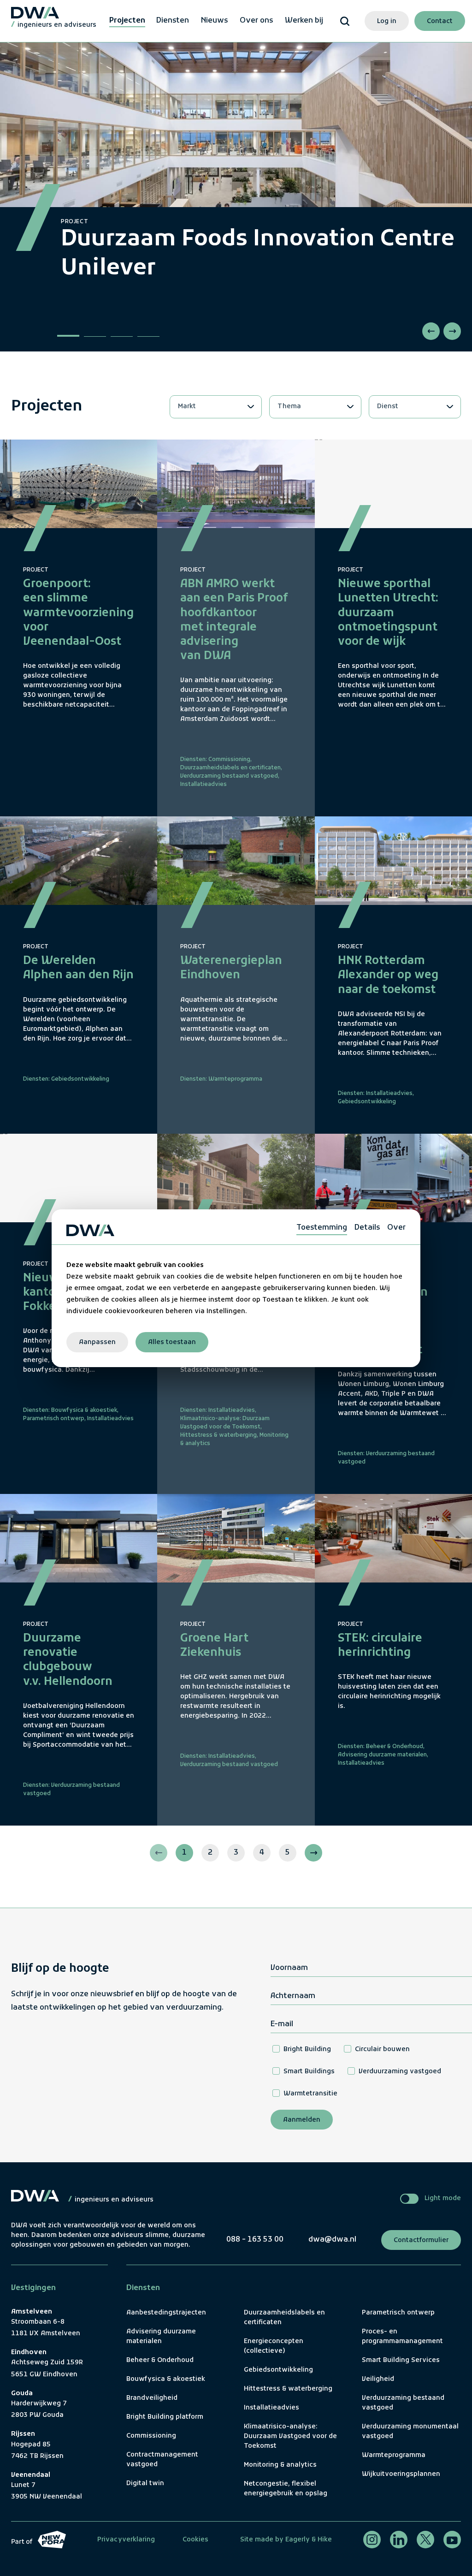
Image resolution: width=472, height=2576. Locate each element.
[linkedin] (399, 2540)
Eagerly (297, 2540)
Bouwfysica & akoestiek (84, 1410)
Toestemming (322, 1227)
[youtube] (452, 2540)
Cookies (195, 2540)
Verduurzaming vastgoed (400, 2072)
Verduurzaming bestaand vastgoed (229, 776)
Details (367, 1227)
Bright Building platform (165, 2417)
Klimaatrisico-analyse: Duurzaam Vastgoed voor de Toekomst (290, 2436)
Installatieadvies (204, 785)
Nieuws (214, 21)
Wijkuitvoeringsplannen (401, 2474)
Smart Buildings (309, 2072)
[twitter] (425, 2540)
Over (396, 1227)
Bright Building (307, 2049)
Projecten (127, 21)
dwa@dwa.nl (332, 2240)
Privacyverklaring (126, 2540)
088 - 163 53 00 (255, 2240)
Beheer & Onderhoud (395, 1747)
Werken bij (304, 21)
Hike (325, 2540)
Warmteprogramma (235, 1079)
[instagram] (372, 2540)
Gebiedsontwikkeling (80, 1079)
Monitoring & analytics (280, 2465)
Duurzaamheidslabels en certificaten (230, 768)
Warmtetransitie (310, 2094)
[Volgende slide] (452, 331)
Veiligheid (378, 2379)
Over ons (256, 21)
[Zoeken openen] (345, 21)
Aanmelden (302, 2120)
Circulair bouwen (382, 2049)
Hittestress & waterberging (218, 1435)
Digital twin (145, 2484)
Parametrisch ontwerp (54, 1419)
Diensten (173, 21)
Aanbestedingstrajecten (166, 2313)
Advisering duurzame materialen (382, 1755)
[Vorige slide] (431, 331)
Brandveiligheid (152, 2398)
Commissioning (229, 760)
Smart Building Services (401, 2360)
